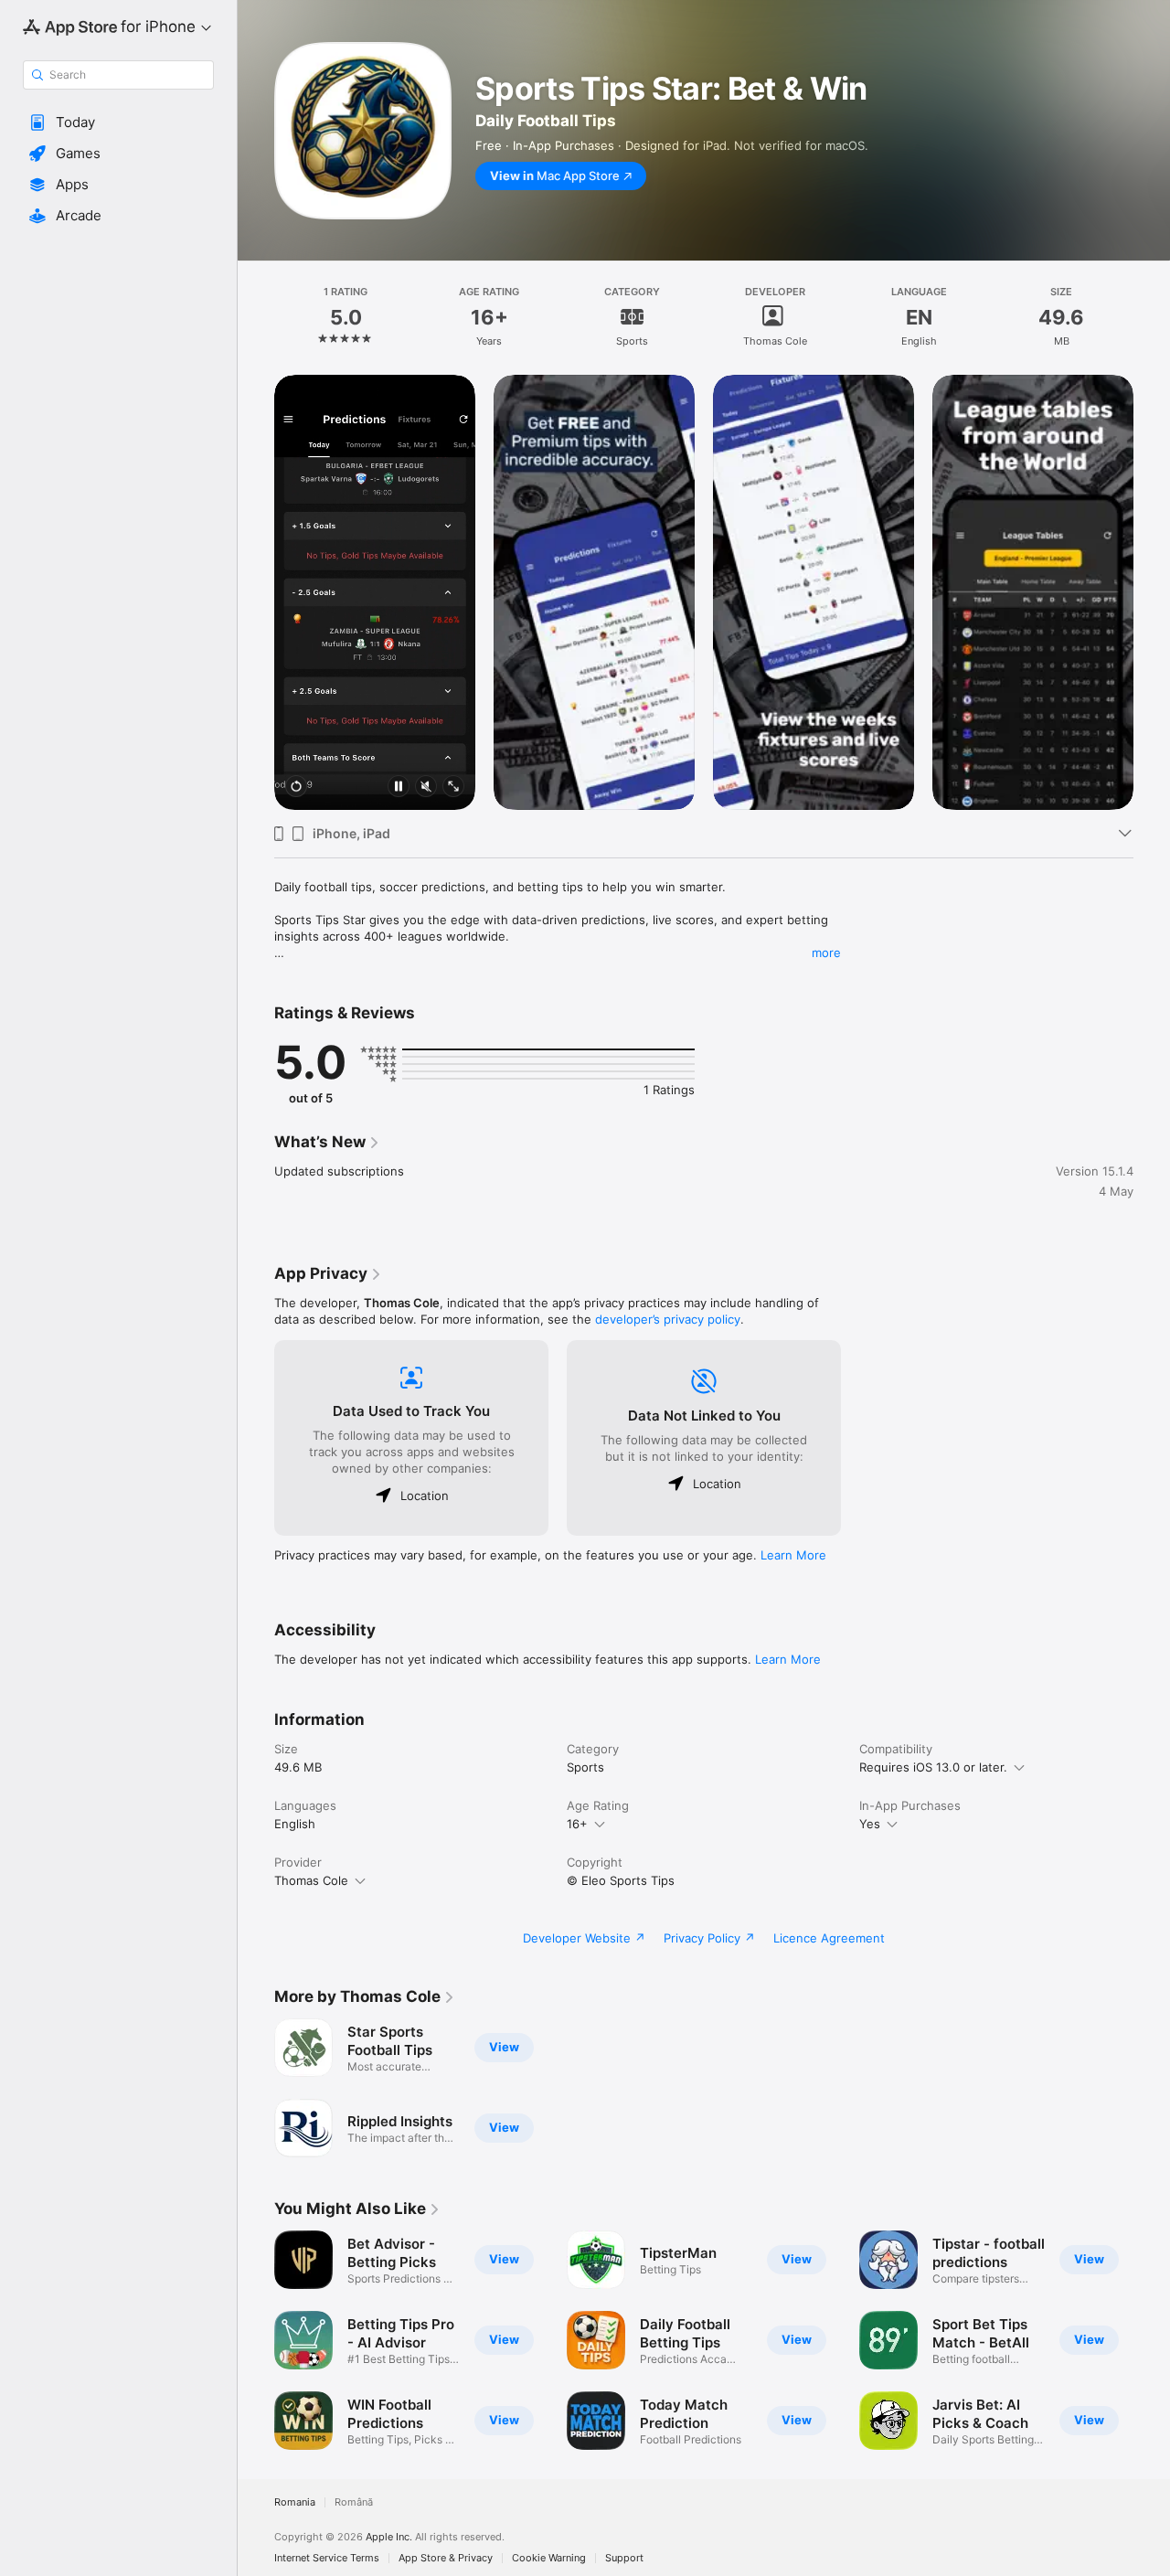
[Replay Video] (296, 788)
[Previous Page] (256, 592)
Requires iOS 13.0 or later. (933, 1767)
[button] (118, 122)
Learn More (793, 1555)
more (826, 953)
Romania (295, 2502)
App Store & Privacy (446, 2558)
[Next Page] (1152, 592)
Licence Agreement (829, 1938)
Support (624, 2558)
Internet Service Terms (327, 2558)
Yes (870, 1824)
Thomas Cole (311, 1880)
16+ (577, 1824)
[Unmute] (426, 788)
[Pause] (399, 788)
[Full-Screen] (453, 788)
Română (354, 2502)
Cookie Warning (549, 2558)
